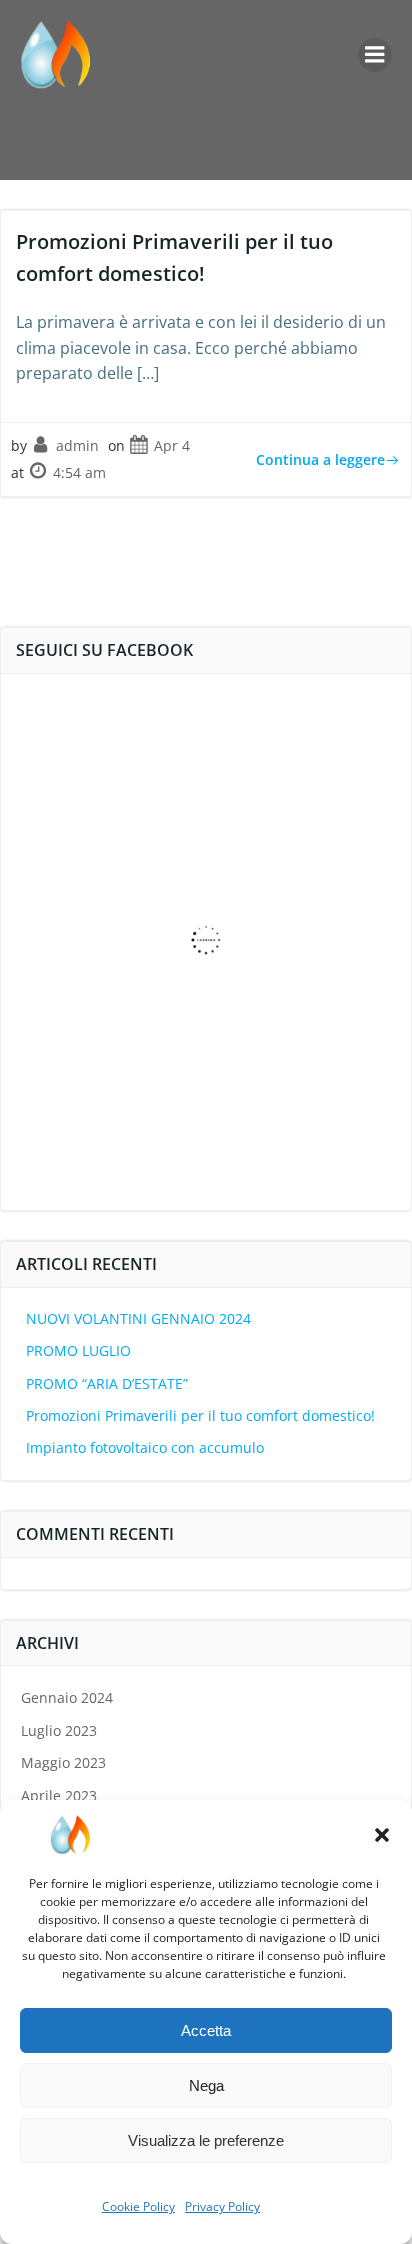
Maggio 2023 (63, 1762)
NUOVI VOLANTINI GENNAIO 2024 (138, 1318)
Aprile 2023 (59, 1795)
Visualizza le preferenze (206, 2140)
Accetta (206, 2030)
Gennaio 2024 (67, 1697)
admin (77, 445)
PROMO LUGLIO (78, 1350)
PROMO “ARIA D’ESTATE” (107, 1383)
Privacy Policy (222, 2206)
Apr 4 (172, 445)
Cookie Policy (138, 2206)
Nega (206, 2085)
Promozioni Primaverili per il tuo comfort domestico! (200, 1415)
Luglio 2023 (59, 1730)
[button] (382, 1835)
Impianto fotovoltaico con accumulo (145, 1447)
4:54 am (79, 472)
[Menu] (375, 55)
